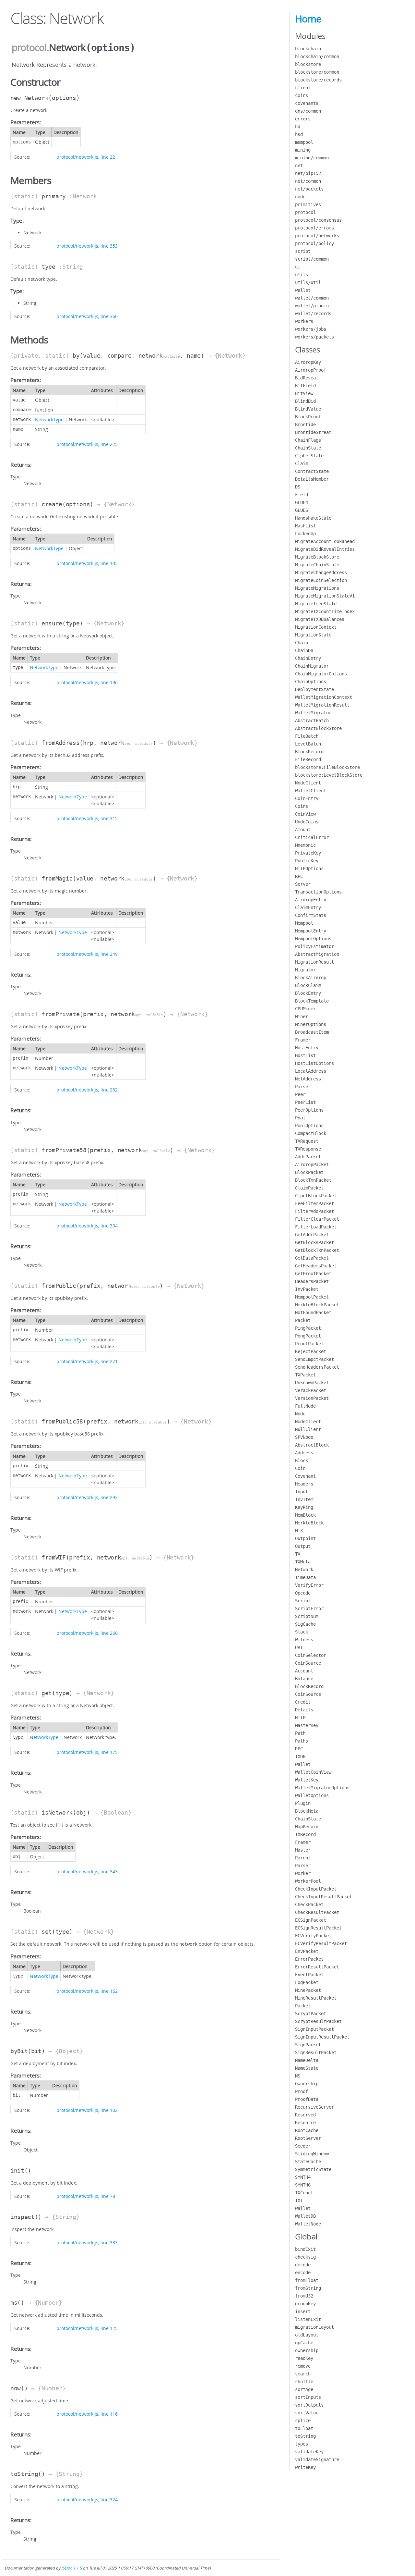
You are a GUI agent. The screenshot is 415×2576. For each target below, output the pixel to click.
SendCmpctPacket (314, 1359)
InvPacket (307, 1289)
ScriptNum (307, 1616)
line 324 (109, 2500)
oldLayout (307, 2335)
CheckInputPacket (316, 1889)
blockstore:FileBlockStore (327, 767)
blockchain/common (317, 56)
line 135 (109, 563)
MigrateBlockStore (317, 557)
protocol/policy (314, 243)
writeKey (305, 2467)
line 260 (109, 1633)
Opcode (303, 1593)
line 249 (109, 954)
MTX (299, 1531)
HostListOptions (314, 1063)
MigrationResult (314, 962)
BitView (304, 393)
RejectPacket (311, 1351)
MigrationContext (316, 627)
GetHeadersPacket (316, 1266)
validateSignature (317, 2459)
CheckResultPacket (317, 1912)
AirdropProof (311, 370)
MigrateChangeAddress (321, 573)
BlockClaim (308, 985)
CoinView (305, 814)
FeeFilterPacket (314, 1203)
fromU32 (304, 2296)
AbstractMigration (317, 954)
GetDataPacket (312, 1258)
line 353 (109, 246)
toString (305, 2436)
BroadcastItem (312, 1032)
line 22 (108, 157)
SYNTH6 (303, 2185)
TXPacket (305, 1375)
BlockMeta (307, 1811)
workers (304, 321)
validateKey (309, 2452)
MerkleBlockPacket (317, 1305)
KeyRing (304, 1507)
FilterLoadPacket (316, 1227)
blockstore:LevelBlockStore (329, 775)
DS (298, 487)
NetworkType (49, 419)
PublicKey (307, 861)
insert (303, 2311)
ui (298, 267)
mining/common (312, 158)
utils (302, 275)
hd (298, 127)
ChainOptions (311, 682)
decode (303, 2265)
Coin (300, 1468)
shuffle (304, 2382)
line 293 (109, 1497)
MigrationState (313, 635)
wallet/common (312, 298)
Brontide (305, 425)
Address (304, 1453)
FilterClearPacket (317, 1219)
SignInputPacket (314, 2029)
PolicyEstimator (314, 946)
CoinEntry (307, 798)
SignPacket (308, 2045)
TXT (299, 2200)
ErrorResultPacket (317, 1967)
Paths (302, 1741)
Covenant (305, 1476)
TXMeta (303, 1562)
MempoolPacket (312, 1297)
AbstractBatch (312, 721)
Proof (302, 2091)
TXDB (300, 1756)
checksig (305, 2257)
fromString (308, 2288)
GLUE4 (302, 502)
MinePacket (308, 1990)
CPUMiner (305, 1009)
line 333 (109, 2243)
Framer (303, 1040)
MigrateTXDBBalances (320, 619)
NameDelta (307, 2060)
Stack (302, 1632)
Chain (302, 643)
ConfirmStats (311, 915)
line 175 (109, 1752)
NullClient (308, 1429)
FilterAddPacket (314, 1211)
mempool (304, 142)
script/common (312, 259)
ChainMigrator (312, 666)
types (302, 2444)
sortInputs (308, 2397)
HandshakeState (313, 518)
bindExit (305, 2249)
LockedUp (305, 534)
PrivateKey (308, 853)
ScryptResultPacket (318, 2021)
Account (304, 1671)
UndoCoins (307, 822)
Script (303, 1601)
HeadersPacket (312, 1281)
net (299, 166)
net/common (308, 181)
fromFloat (307, 2280)
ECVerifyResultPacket (321, 1943)
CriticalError (312, 837)
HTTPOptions (309, 869)
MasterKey (307, 1725)
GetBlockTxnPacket (317, 1250)
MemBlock (305, 1515)
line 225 (109, 444)
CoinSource (308, 1663)
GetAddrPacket (312, 1235)
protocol (29, 47)
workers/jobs (311, 329)
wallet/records (313, 314)
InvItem (304, 1499)
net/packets (309, 189)
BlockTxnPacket (313, 1180)
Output (303, 1546)
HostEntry (307, 1048)
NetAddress (308, 1079)
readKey (304, 2358)
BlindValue (308, 409)
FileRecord (308, 759)
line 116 (109, 2414)
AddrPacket (308, 1157)
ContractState (312, 471)
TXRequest (307, 1141)
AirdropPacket (312, 1165)
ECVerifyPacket (313, 1936)
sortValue (307, 2413)
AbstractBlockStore (318, 728)
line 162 (109, 1991)
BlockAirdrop (311, 978)
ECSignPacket (311, 1920)
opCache (304, 2343)
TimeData (305, 1577)
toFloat (304, 2428)
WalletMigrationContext (324, 697)
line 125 (109, 2328)
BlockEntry (308, 993)
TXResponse (308, 1149)
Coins (302, 806)
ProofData (307, 2099)
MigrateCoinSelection (321, 580)
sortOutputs (309, 2405)
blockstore (308, 64)
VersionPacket (312, 1398)
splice (303, 2421)
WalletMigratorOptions (322, 1788)
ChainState (308, 448)
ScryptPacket (311, 2014)
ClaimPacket (309, 1188)
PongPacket (308, 1336)
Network (304, 1570)
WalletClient (311, 791)
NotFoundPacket (313, 1313)
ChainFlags (308, 440)
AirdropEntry (311, 900)
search (303, 2374)
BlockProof (308, 417)
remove (303, 2366)
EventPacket (309, 1975)
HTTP (300, 1718)
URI (299, 1647)
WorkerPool (308, 1881)
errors (303, 119)
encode (303, 2273)
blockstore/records (318, 80)
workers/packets (314, 337)
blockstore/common (317, 72)
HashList (305, 526)
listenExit (308, 2319)
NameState (307, 2068)
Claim (302, 463)
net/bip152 (308, 173)
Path (300, 1733)
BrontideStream (313, 432)
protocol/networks (317, 236)
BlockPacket (309, 1172)
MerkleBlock (309, 1523)
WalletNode (308, 2224)
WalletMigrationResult (322, 705)
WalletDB (305, 2216)
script (303, 251)
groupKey (305, 2304)
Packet (303, 1320)
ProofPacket (309, 1344)
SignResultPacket (316, 2052)
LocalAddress (311, 1071)
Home (308, 19)
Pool (300, 1118)
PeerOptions (309, 1110)
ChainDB (304, 650)
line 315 (109, 818)
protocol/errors (314, 228)
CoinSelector (311, 1655)
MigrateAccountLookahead (325, 541)
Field (302, 495)
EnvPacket (307, 1951)
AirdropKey (308, 362)
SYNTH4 (303, 2177)
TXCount (304, 2193)
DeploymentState (314, 689)
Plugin (303, 1803)
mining (303, 150)
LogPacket (307, 1982)
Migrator (305, 970)
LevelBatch (308, 744)
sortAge (304, 2389)
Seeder (303, 2146)
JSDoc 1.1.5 (71, 2568)
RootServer (308, 2138)
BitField (305, 386)
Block (302, 1461)
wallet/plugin (312, 306)
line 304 (109, 1226)
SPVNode (304, 1437)
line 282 (109, 1090)
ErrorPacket (309, 1959)
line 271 (109, 1361)
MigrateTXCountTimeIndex (325, 611)
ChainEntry (308, 658)
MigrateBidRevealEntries (325, 549)
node (300, 197)
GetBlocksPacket (314, 1242)
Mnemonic (305, 845)
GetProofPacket (313, 1274)
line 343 (109, 1872)
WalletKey (307, 1780)
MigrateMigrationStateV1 (325, 596)
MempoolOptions (313, 939)
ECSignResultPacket (318, 1928)
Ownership (307, 2084)
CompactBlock (311, 1133)
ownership (307, 2350)
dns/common (308, 111)
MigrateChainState (317, 565)
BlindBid (305, 401)
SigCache (305, 1624)
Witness (304, 1640)
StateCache (308, 2162)
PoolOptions (309, 1126)
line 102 (109, 2110)
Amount (303, 830)
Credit (303, 1702)
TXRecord (305, 1834)
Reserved (305, 2115)
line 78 (108, 2196)
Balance (304, 1679)
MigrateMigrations (317, 588)
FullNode (305, 1406)
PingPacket (308, 1328)
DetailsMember (312, 479)
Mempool (304, 923)
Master (303, 1850)
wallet (303, 290)
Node (300, 1414)
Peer (300, 1094)
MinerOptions (311, 1024)
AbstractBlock (312, 1445)
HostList (305, 1055)
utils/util (308, 282)
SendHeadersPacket (317, 1367)
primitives (308, 204)
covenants (307, 103)
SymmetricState (313, 2169)
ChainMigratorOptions (321, 674)
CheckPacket (309, 1904)
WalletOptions (312, 1795)
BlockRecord (309, 752)
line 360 (109, 316)
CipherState (309, 456)
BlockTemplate (312, 1001)
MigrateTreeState (316, 604)
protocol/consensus (318, 220)
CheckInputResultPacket (324, 1897)
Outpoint (305, 1538)
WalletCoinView (313, 1772)
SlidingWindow (312, 2154)
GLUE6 (302, 510)
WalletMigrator (313, 713)
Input (302, 1492)
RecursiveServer (314, 2107)
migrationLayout (314, 2327)
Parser (303, 1087)
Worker (303, 1873)
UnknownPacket (312, 1383)
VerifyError (309, 1585)
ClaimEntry (308, 907)
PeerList (305, 1102)
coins (302, 95)
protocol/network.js (77, 157)
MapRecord (307, 1827)
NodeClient (308, 783)
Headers (304, 1484)
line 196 (109, 682)
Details (304, 1710)
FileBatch (307, 736)
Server (303, 884)
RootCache (307, 2130)
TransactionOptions (318, 892)
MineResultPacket (316, 1998)
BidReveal (307, 378)
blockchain (308, 49)
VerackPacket (311, 1390)
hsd (299, 134)
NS (298, 2076)
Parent (303, 1858)
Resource (305, 2123)
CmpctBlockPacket (316, 1196)
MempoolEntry (311, 931)
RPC (299, 876)
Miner (302, 1017)
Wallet (303, 1764)
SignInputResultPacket (322, 2037)
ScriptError (309, 1608)
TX (298, 1554)
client (303, 88)
